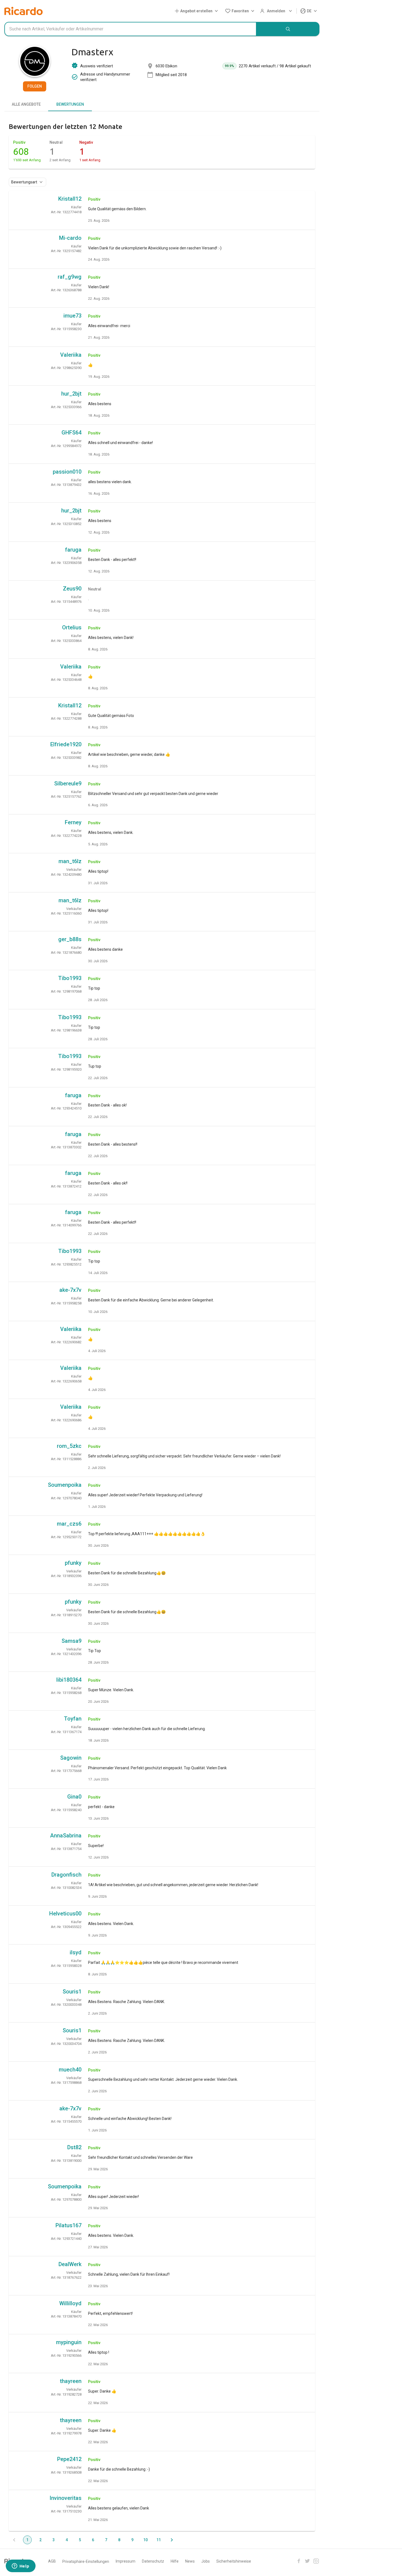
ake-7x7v (70, 1290)
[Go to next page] (172, 2540)
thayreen (71, 2381)
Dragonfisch (66, 1875)
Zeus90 (72, 589)
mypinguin (69, 2342)
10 (145, 2540)
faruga (73, 550)
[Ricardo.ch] (24, 11)
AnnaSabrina (66, 1836)
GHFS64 (72, 433)
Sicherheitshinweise (234, 2561)
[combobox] (130, 29)
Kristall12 (70, 199)
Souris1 (72, 1992)
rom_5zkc (69, 1446)
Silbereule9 (68, 783)
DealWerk (70, 2264)
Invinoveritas (65, 2498)
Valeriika (71, 355)
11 (159, 2540)
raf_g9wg (70, 277)
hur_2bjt (71, 394)
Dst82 (74, 2147)
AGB (52, 2561)
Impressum (126, 2561)
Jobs (206, 2561)
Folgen (35, 86)
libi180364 (69, 1680)
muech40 (70, 2070)
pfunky (73, 1563)
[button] (197, 11)
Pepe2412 (69, 2459)
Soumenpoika (65, 1485)
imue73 (72, 316)
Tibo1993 (70, 978)
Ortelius (72, 627)
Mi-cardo (70, 238)
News (190, 2561)
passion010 (67, 472)
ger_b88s (70, 939)
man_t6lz (70, 861)
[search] (288, 29)
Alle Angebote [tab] (26, 104)
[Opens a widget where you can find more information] (21, 2566)
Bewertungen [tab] (70, 104)
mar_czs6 (69, 1524)
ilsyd (76, 1952)
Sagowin (71, 1758)
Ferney (73, 822)
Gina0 (74, 1797)
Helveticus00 (65, 1914)
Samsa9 (72, 1641)
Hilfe (175, 2561)
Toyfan (73, 1719)
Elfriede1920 (66, 744)
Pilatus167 (69, 2225)
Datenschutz (153, 2561)
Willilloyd (70, 2303)
